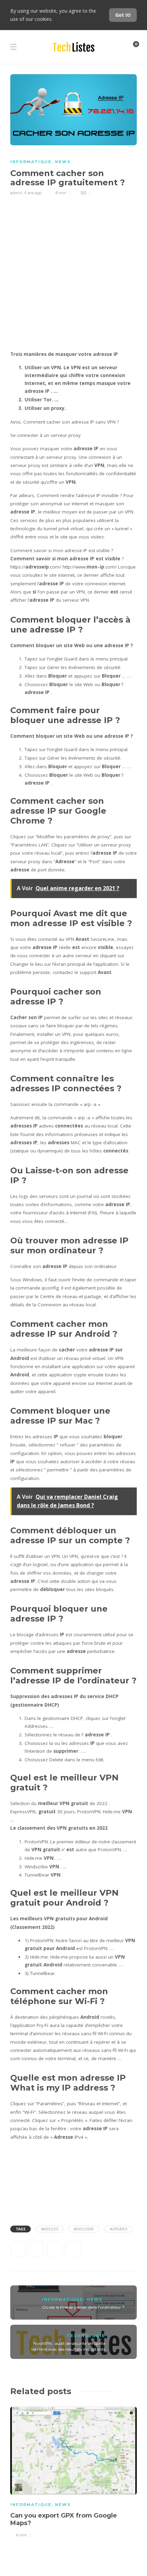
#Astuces (50, 2229)
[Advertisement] (73, 273)
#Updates (118, 2229)
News (63, 162)
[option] (73, 2471)
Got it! (123, 15)
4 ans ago (33, 193)
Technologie (86, 2336)
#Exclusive (84, 2229)
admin (16, 193)
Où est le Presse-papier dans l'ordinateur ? (83, 2307)
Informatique (31, 162)
